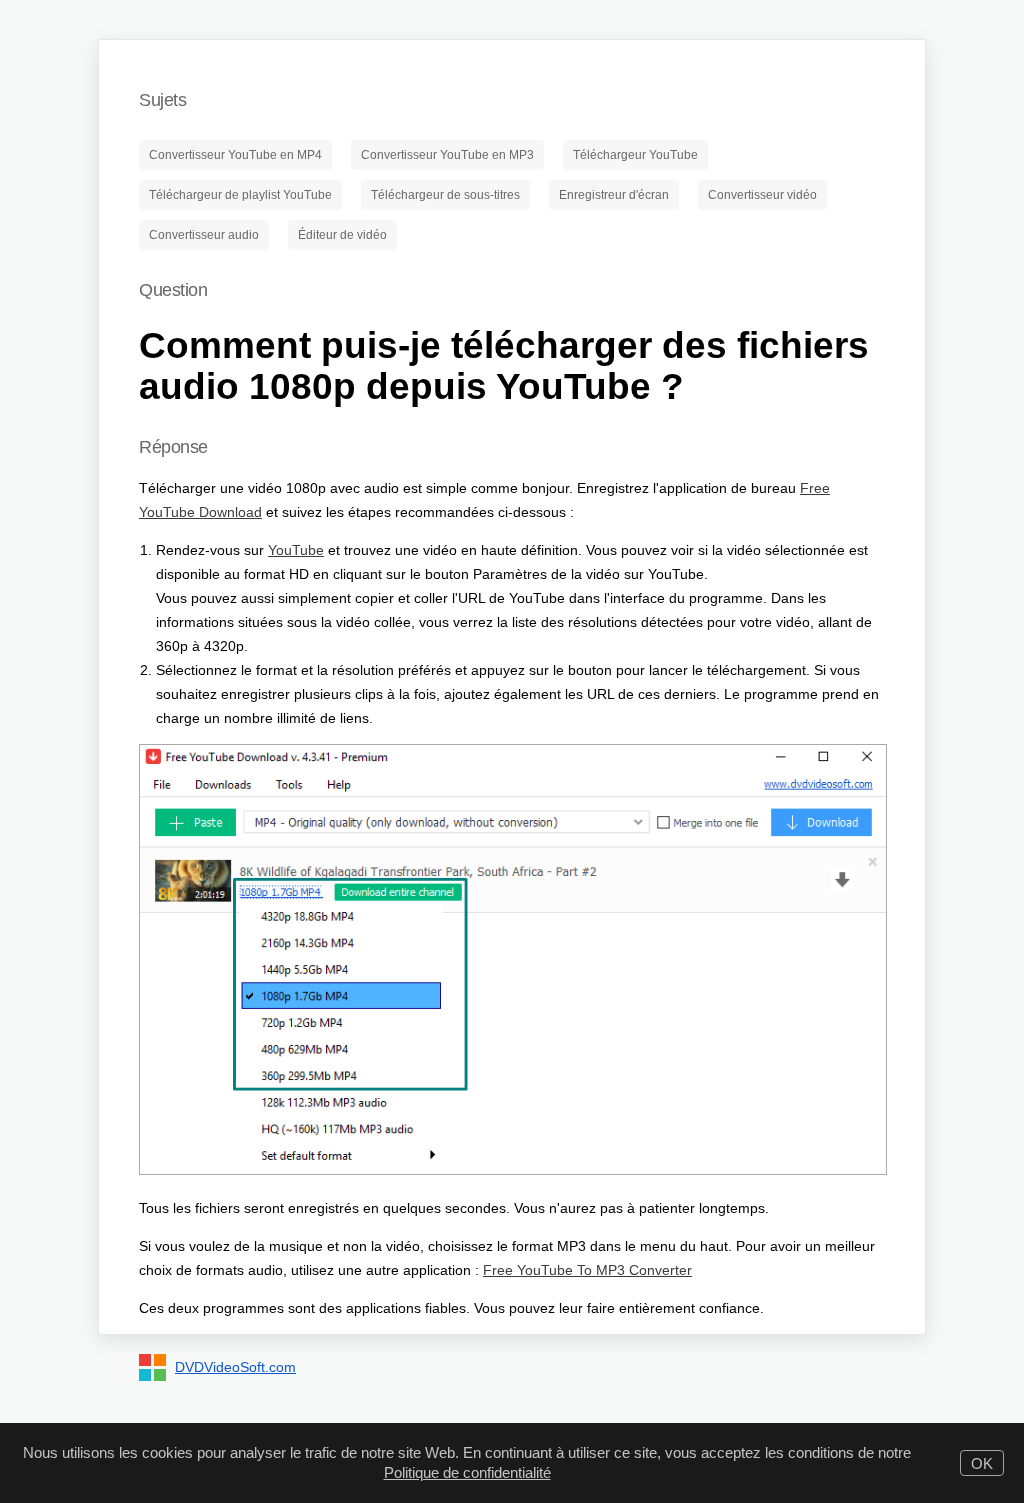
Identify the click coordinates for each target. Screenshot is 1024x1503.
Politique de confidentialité (467, 1472)
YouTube (296, 550)
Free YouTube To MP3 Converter (587, 1270)
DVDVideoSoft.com (235, 1367)
